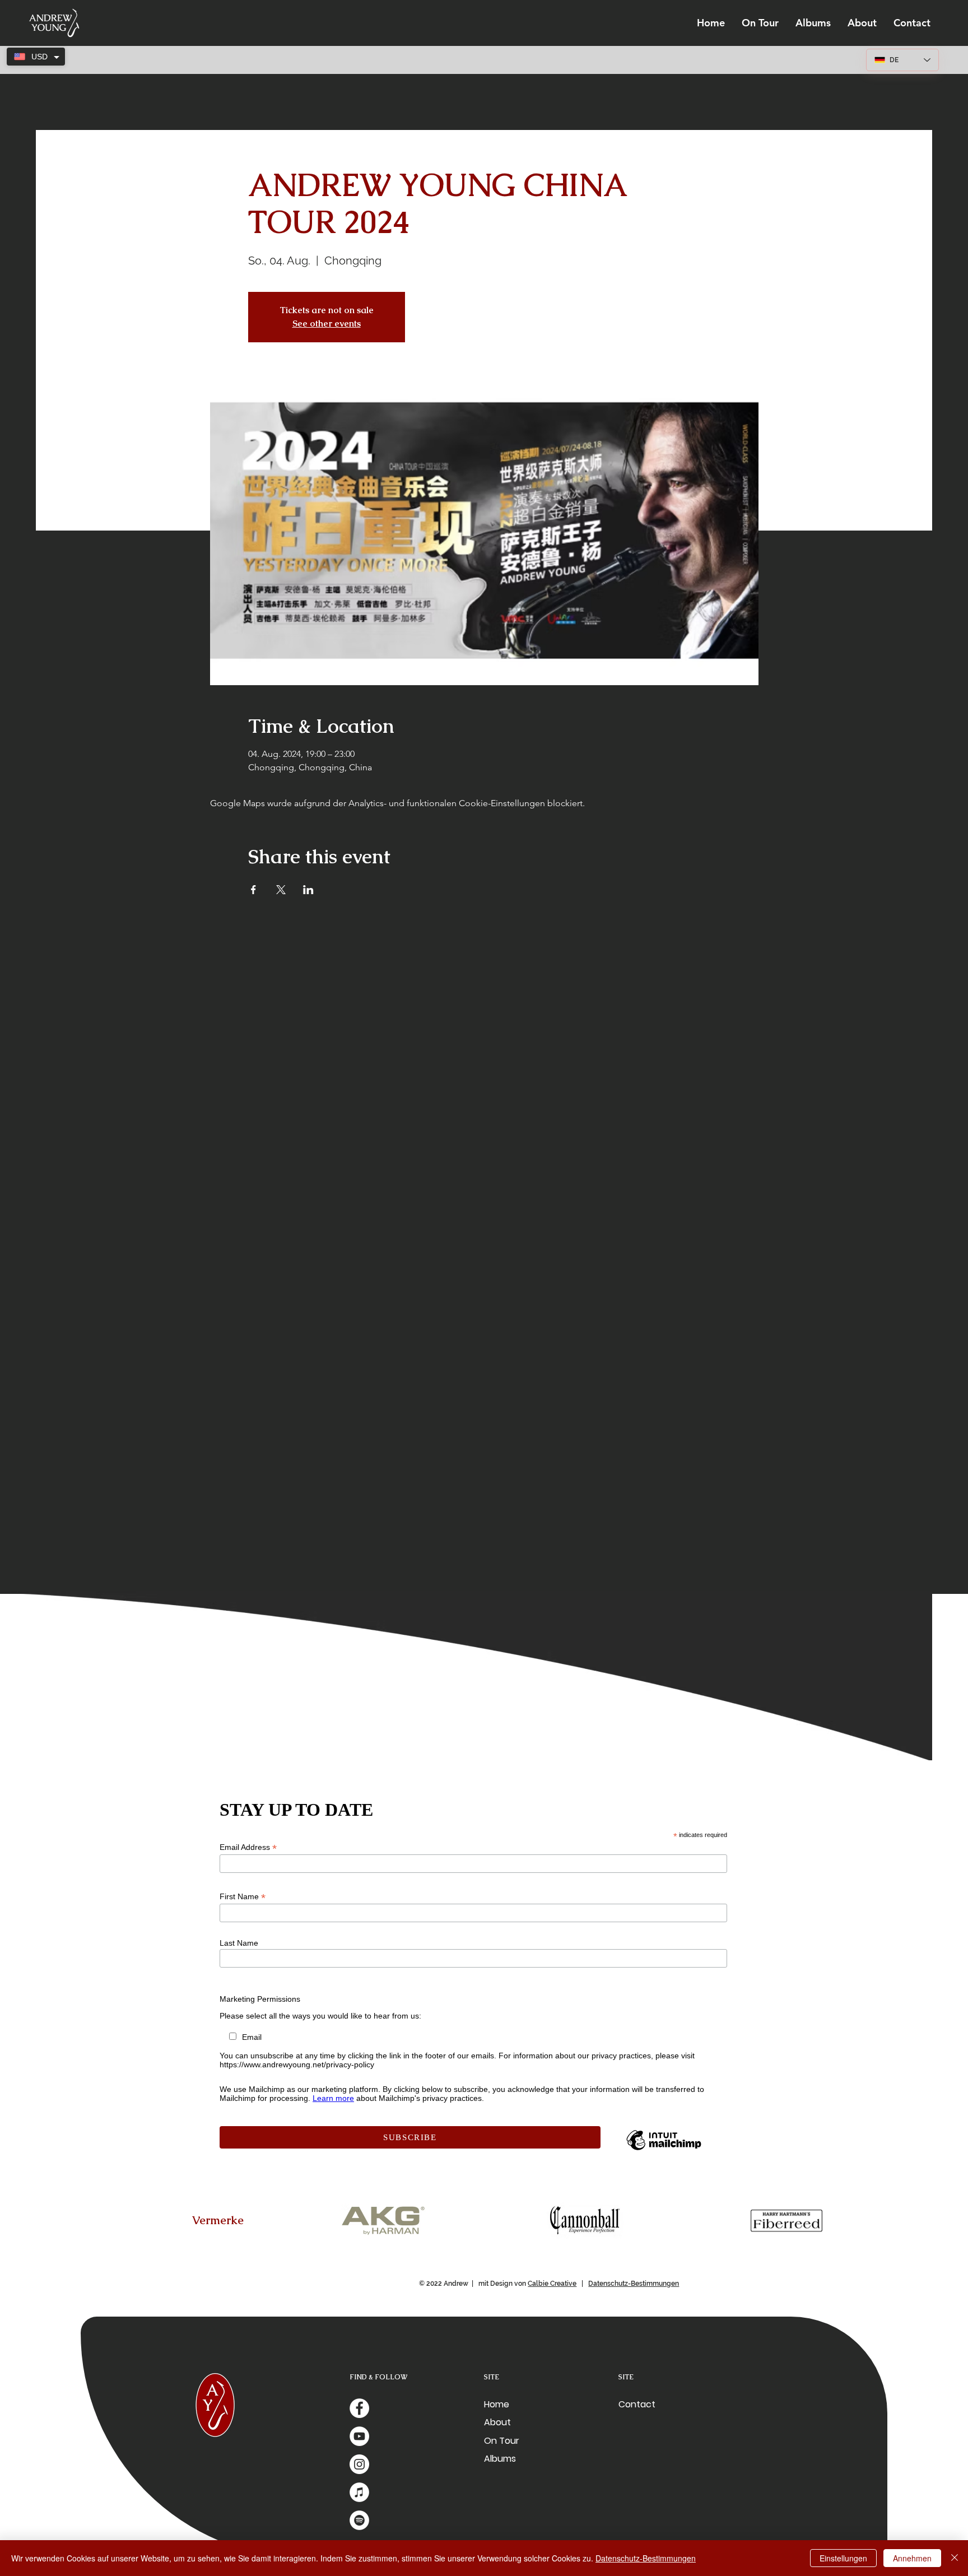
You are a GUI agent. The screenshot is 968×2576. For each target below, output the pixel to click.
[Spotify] (359, 2520)
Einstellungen (843, 2558)
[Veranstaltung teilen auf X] (281, 890)
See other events (327, 324)
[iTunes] (359, 2492)
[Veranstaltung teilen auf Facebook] (253, 890)
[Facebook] (359, 2408)
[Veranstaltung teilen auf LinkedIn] (308, 890)
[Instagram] (359, 2464)
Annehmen (912, 2558)
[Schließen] (955, 2558)
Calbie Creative (552, 2284)
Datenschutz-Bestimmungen (634, 2284)
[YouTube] (359, 2436)
